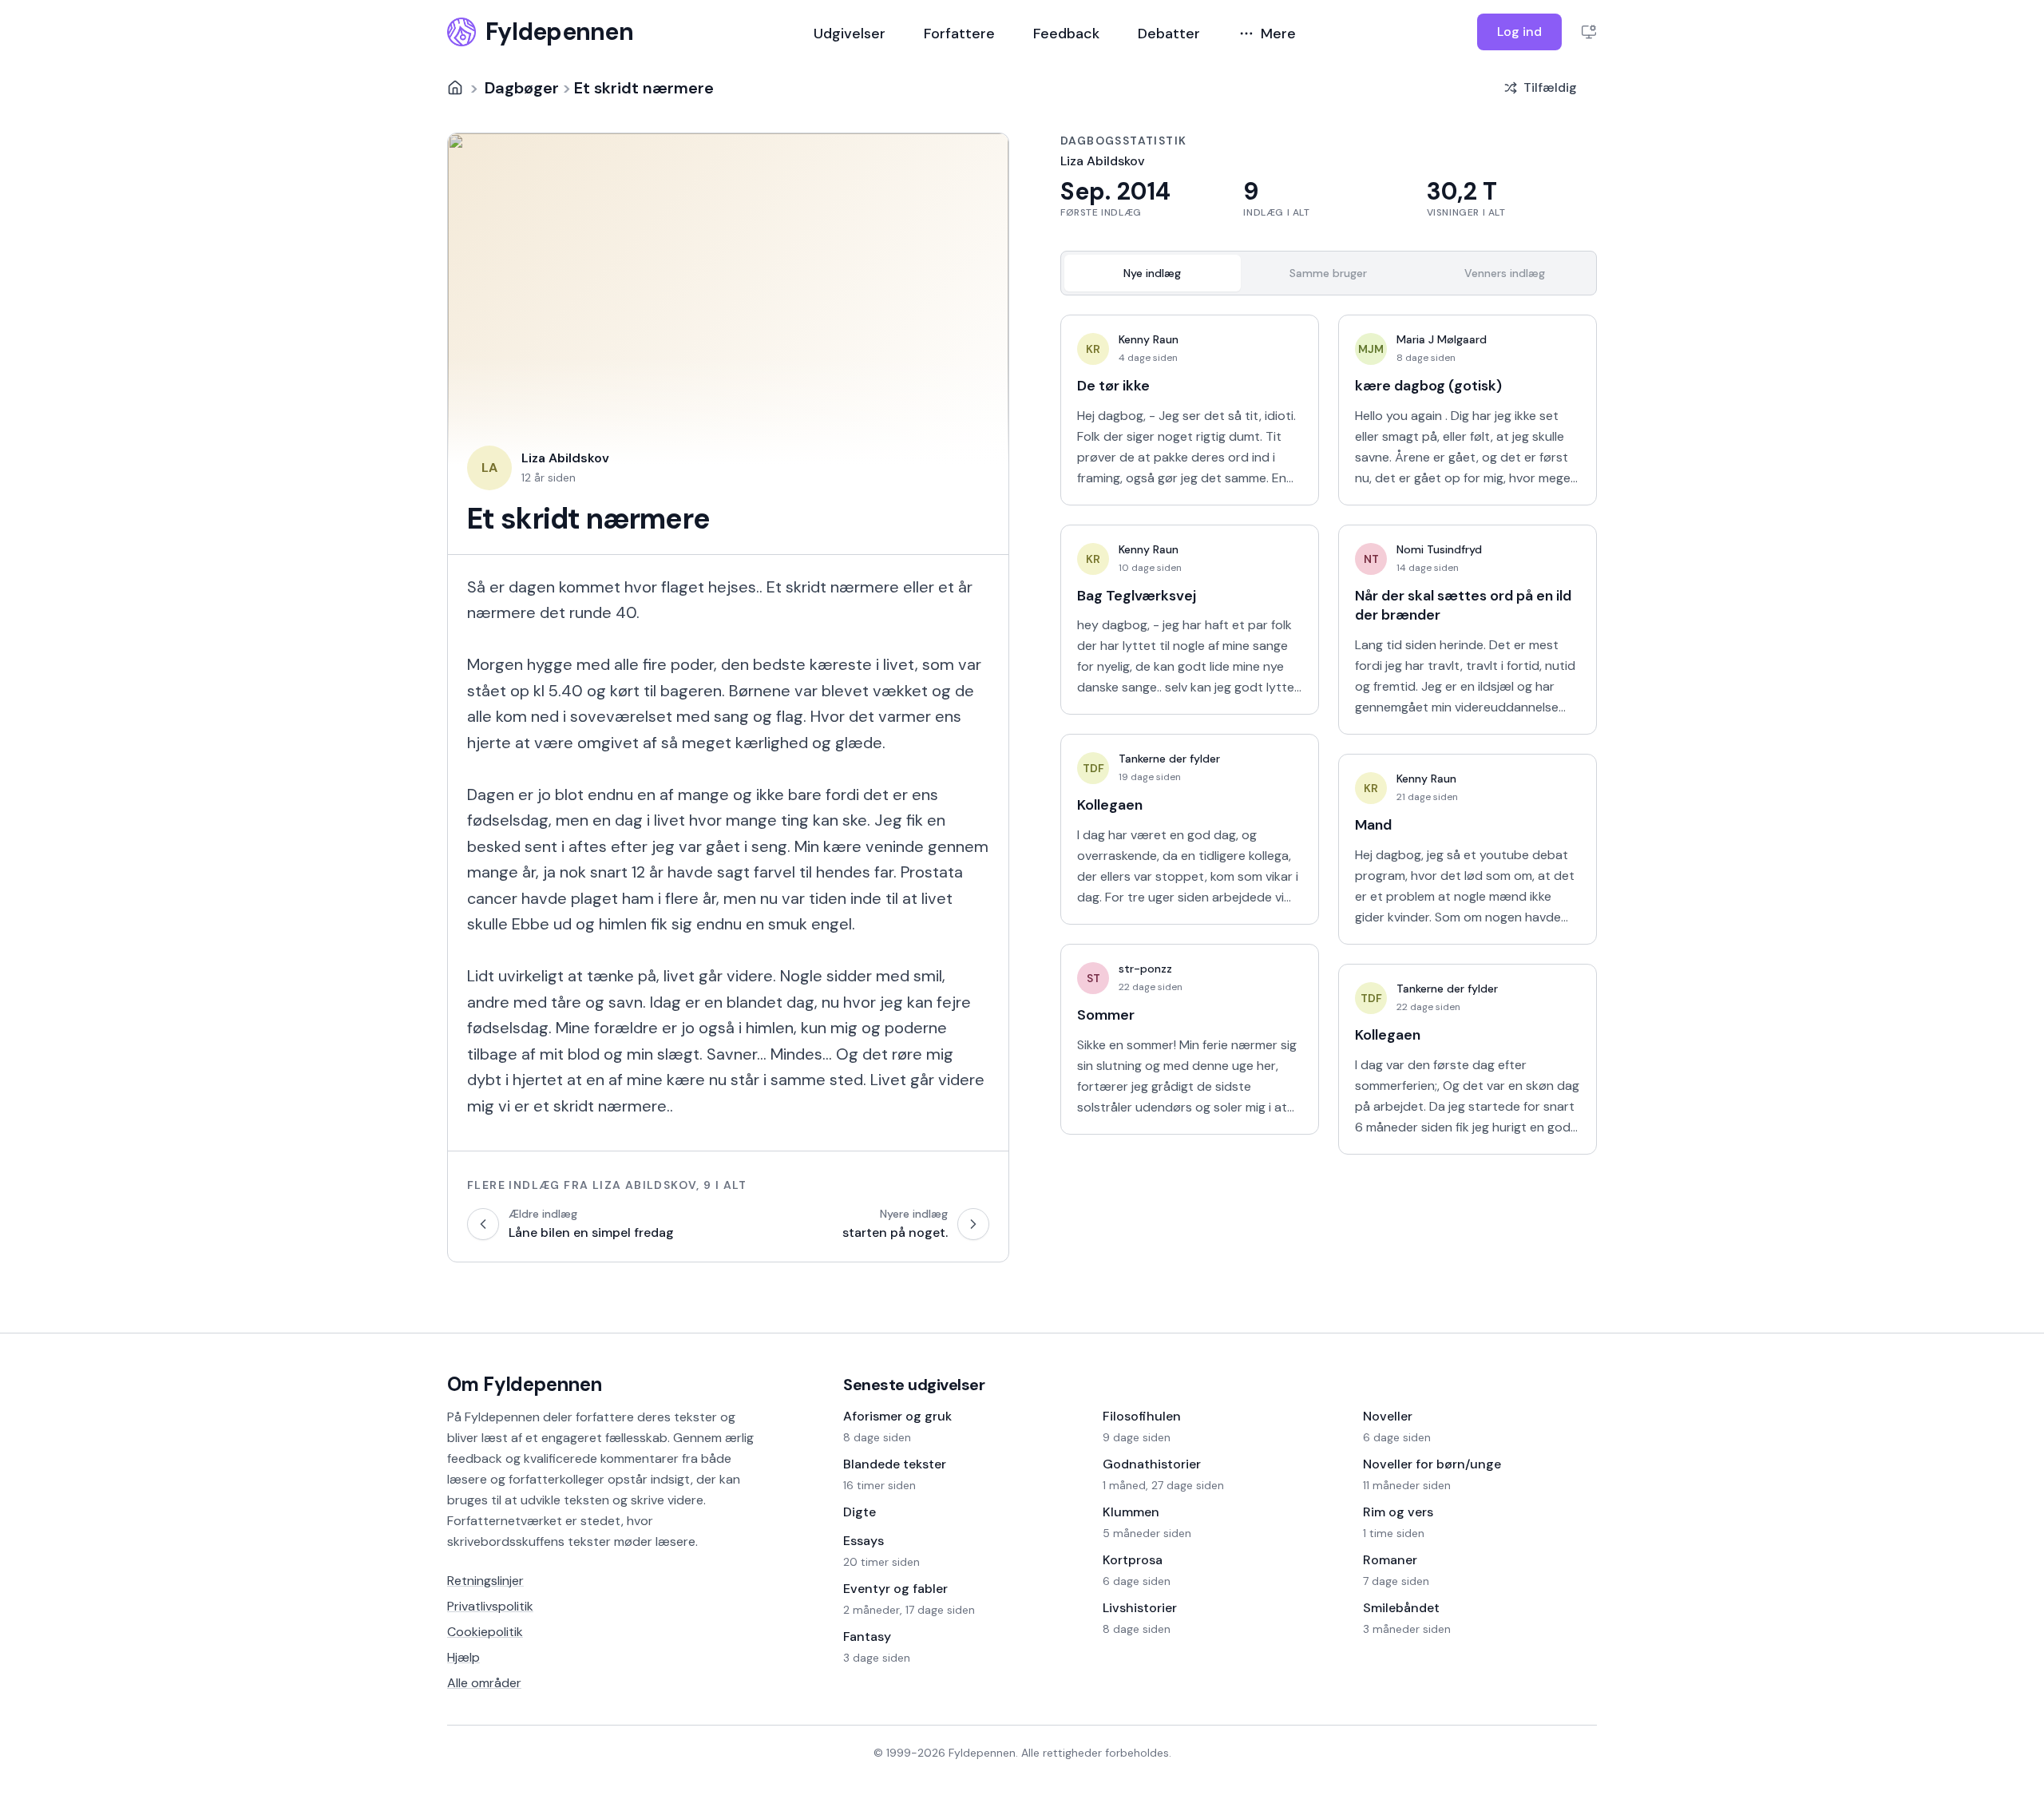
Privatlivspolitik (490, 1606)
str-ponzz (1145, 969)
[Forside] (455, 88)
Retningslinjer (485, 1581)
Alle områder (484, 1683)
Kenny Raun (1149, 339)
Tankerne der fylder (1169, 759)
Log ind (1519, 32)
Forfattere (959, 34)
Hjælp (463, 1657)
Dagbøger (522, 88)
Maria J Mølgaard (1442, 339)
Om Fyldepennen (525, 1384)
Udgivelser (850, 34)
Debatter (1169, 34)
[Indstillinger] (1589, 32)
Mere (1278, 34)
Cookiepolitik (485, 1632)
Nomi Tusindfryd (1439, 549)
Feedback (1066, 34)
